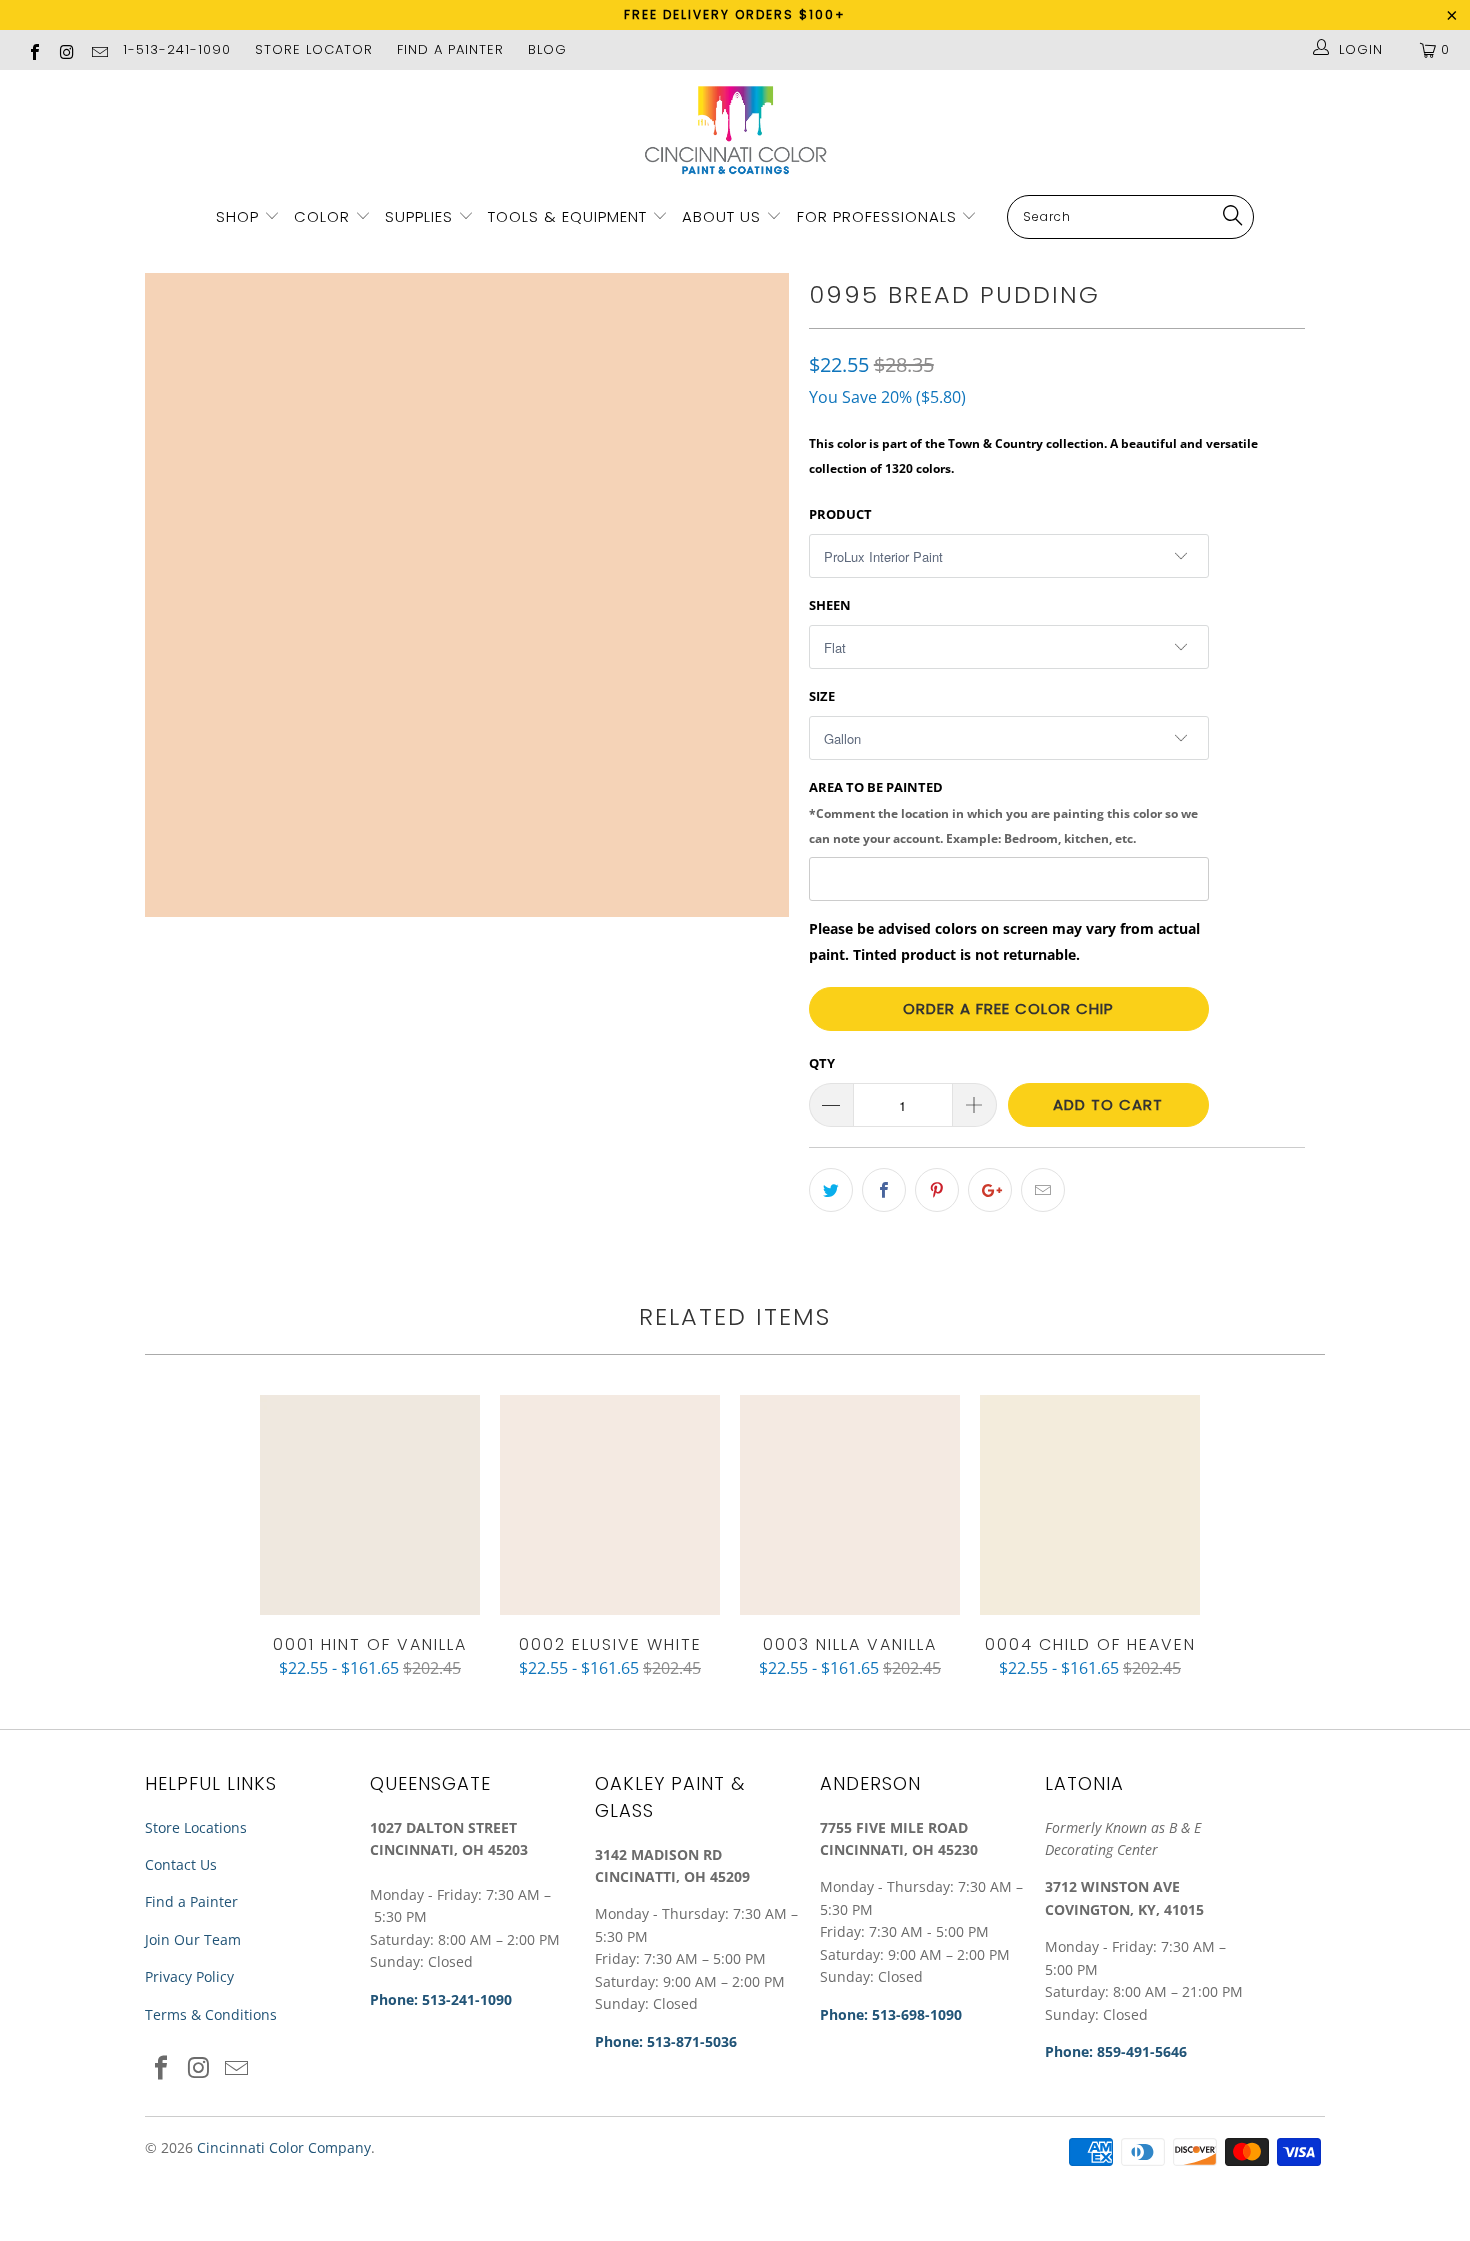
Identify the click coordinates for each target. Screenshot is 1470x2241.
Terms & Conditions (211, 2014)
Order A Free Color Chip (1008, 1008)
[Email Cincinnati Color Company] (99, 50)
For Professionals (879, 216)
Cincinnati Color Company (284, 2147)
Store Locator (314, 49)
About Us (724, 216)
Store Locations (196, 1827)
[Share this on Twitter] (831, 1190)
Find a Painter (191, 1901)
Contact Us (181, 1864)
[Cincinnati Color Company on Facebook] (34, 49)
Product (840, 514)
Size (822, 696)
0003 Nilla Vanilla (850, 1505)
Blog (547, 49)
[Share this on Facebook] (884, 1190)
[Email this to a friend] (1043, 1190)
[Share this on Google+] (990, 1190)
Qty (822, 1063)
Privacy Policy (189, 1976)
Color (322, 216)
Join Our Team (193, 1939)
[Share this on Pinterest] (937, 1190)
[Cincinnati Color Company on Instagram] (66, 49)
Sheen (830, 605)
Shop (237, 216)
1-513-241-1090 (177, 49)
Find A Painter (450, 49)
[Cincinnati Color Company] (735, 131)
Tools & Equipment (567, 216)
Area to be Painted (1003, 812)
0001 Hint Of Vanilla (370, 1505)
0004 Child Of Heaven (1090, 1505)
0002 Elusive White (610, 1505)
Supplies (419, 216)
